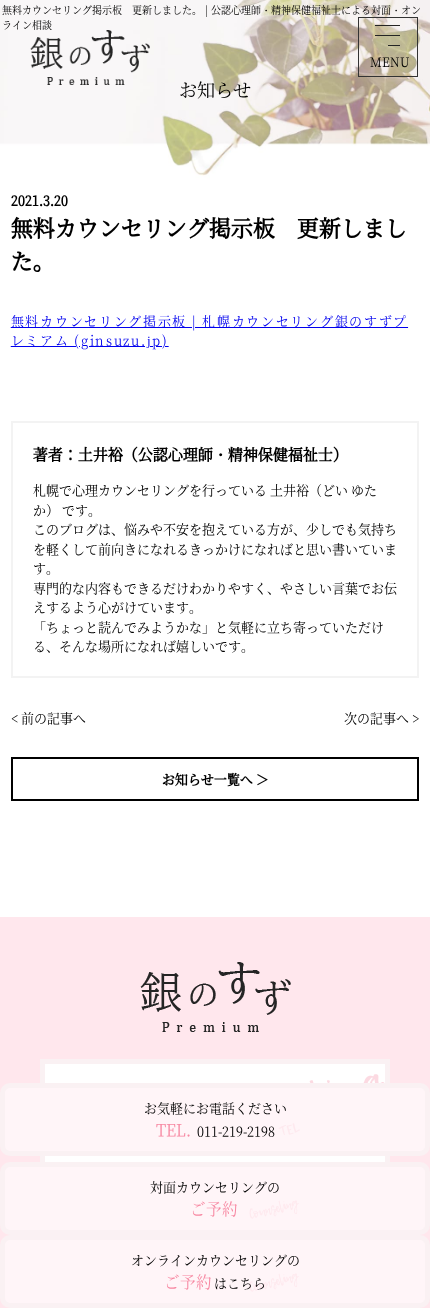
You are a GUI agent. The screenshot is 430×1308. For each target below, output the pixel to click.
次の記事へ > (381, 717)
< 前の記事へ (48, 717)
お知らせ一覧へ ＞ (215, 778)
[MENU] (387, 35)
